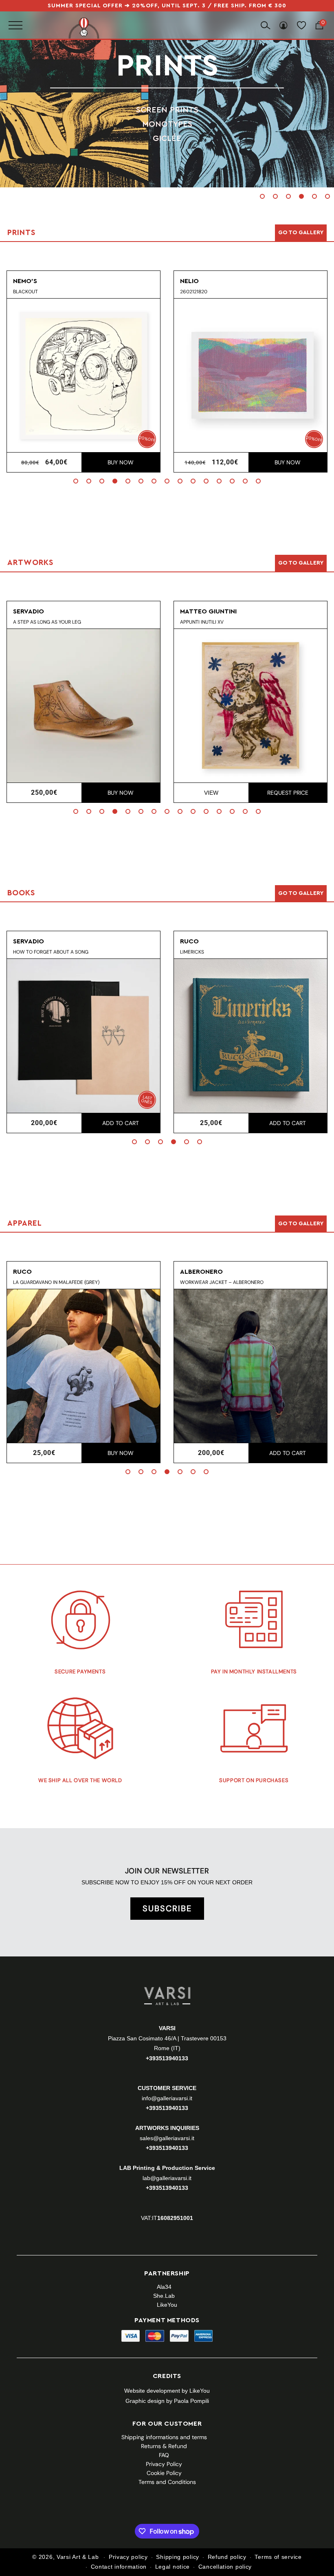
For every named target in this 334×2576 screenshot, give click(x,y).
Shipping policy (178, 2557)
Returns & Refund (164, 2446)
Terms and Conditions (167, 2482)
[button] (262, 196)
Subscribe (167, 1908)
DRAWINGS (167, 124)
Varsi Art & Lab (78, 2557)
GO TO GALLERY (301, 1224)
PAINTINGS (167, 110)
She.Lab (164, 2296)
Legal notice (172, 2567)
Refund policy (227, 2557)
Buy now (121, 462)
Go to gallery (301, 233)
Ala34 (164, 2287)
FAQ (164, 2455)
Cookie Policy (164, 2473)
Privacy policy (128, 2557)
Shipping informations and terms (164, 2437)
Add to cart (121, 1123)
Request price (288, 793)
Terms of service (278, 2557)
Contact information (119, 2567)
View (211, 793)
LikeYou (167, 2305)
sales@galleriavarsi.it (167, 2138)
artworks (167, 66)
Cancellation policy (225, 2567)
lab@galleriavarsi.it (167, 2178)
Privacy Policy (164, 2464)
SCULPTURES (167, 138)
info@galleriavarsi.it (167, 2098)
